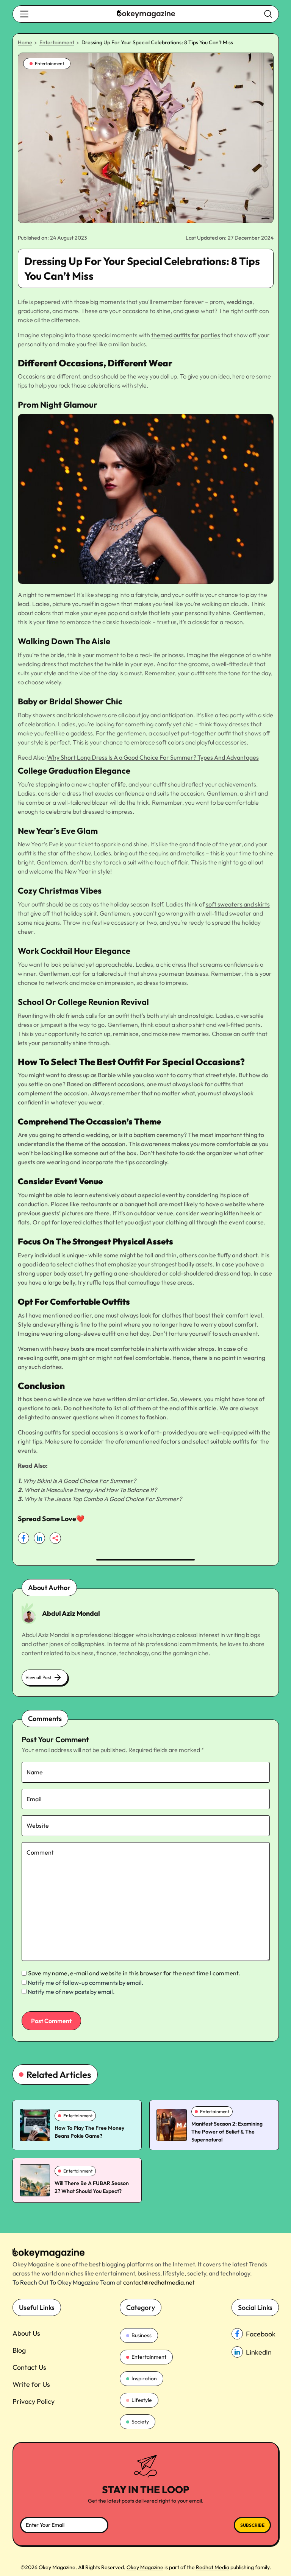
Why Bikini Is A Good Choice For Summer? (80, 1481)
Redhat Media (213, 2567)
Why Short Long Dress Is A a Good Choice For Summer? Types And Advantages (153, 757)
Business (142, 2335)
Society (140, 2422)
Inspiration (144, 2378)
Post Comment (51, 2021)
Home (25, 42)
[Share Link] (23, 1538)
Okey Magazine (145, 2567)
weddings (239, 302)
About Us (26, 2333)
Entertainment (57, 42)
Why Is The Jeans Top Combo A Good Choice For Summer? (103, 1499)
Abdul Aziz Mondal (71, 1613)
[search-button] (24, 14)
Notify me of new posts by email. (71, 1992)
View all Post (38, 1677)
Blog (19, 2350)
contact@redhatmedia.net (159, 2282)
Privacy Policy (34, 2401)
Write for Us (31, 2384)
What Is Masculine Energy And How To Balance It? (91, 1490)
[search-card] (35, 2125)
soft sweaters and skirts (238, 904)
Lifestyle (142, 2400)
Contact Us (29, 2367)
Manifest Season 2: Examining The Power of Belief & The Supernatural (227, 2132)
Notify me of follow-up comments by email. (86, 1983)
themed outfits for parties (186, 335)
